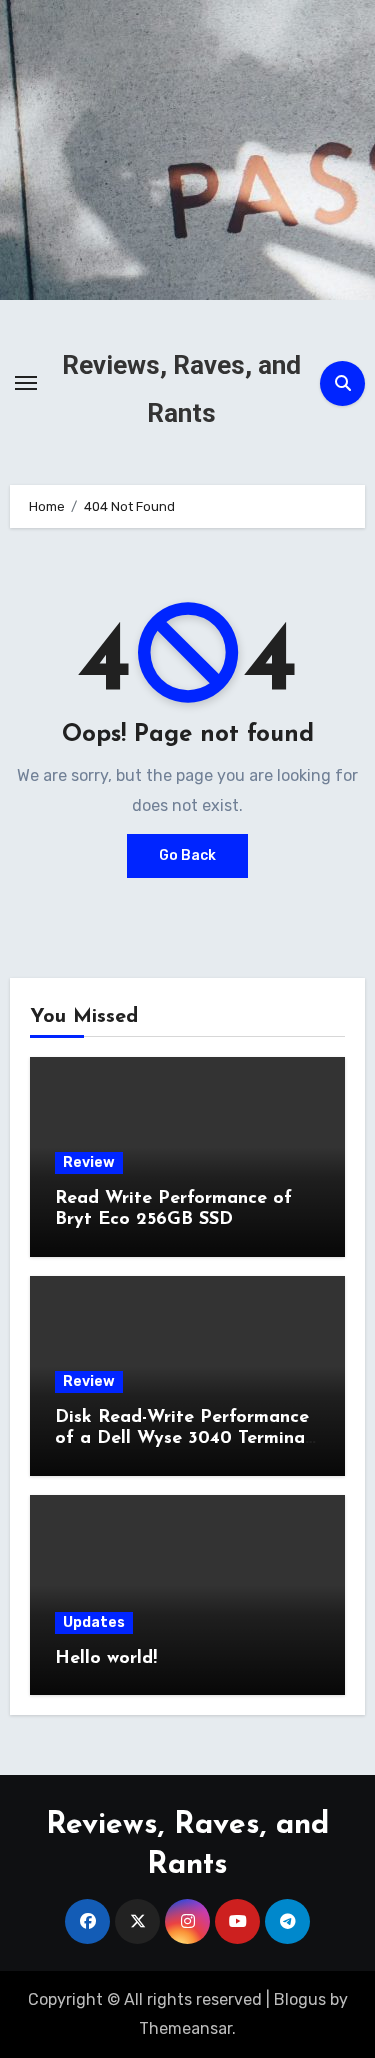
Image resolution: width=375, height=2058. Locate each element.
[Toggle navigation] (26, 383)
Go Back (187, 855)
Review (89, 1162)
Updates (94, 1622)
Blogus (300, 1999)
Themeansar (185, 2028)
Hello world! (106, 1659)
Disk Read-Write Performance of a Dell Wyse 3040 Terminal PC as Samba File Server (182, 1439)
